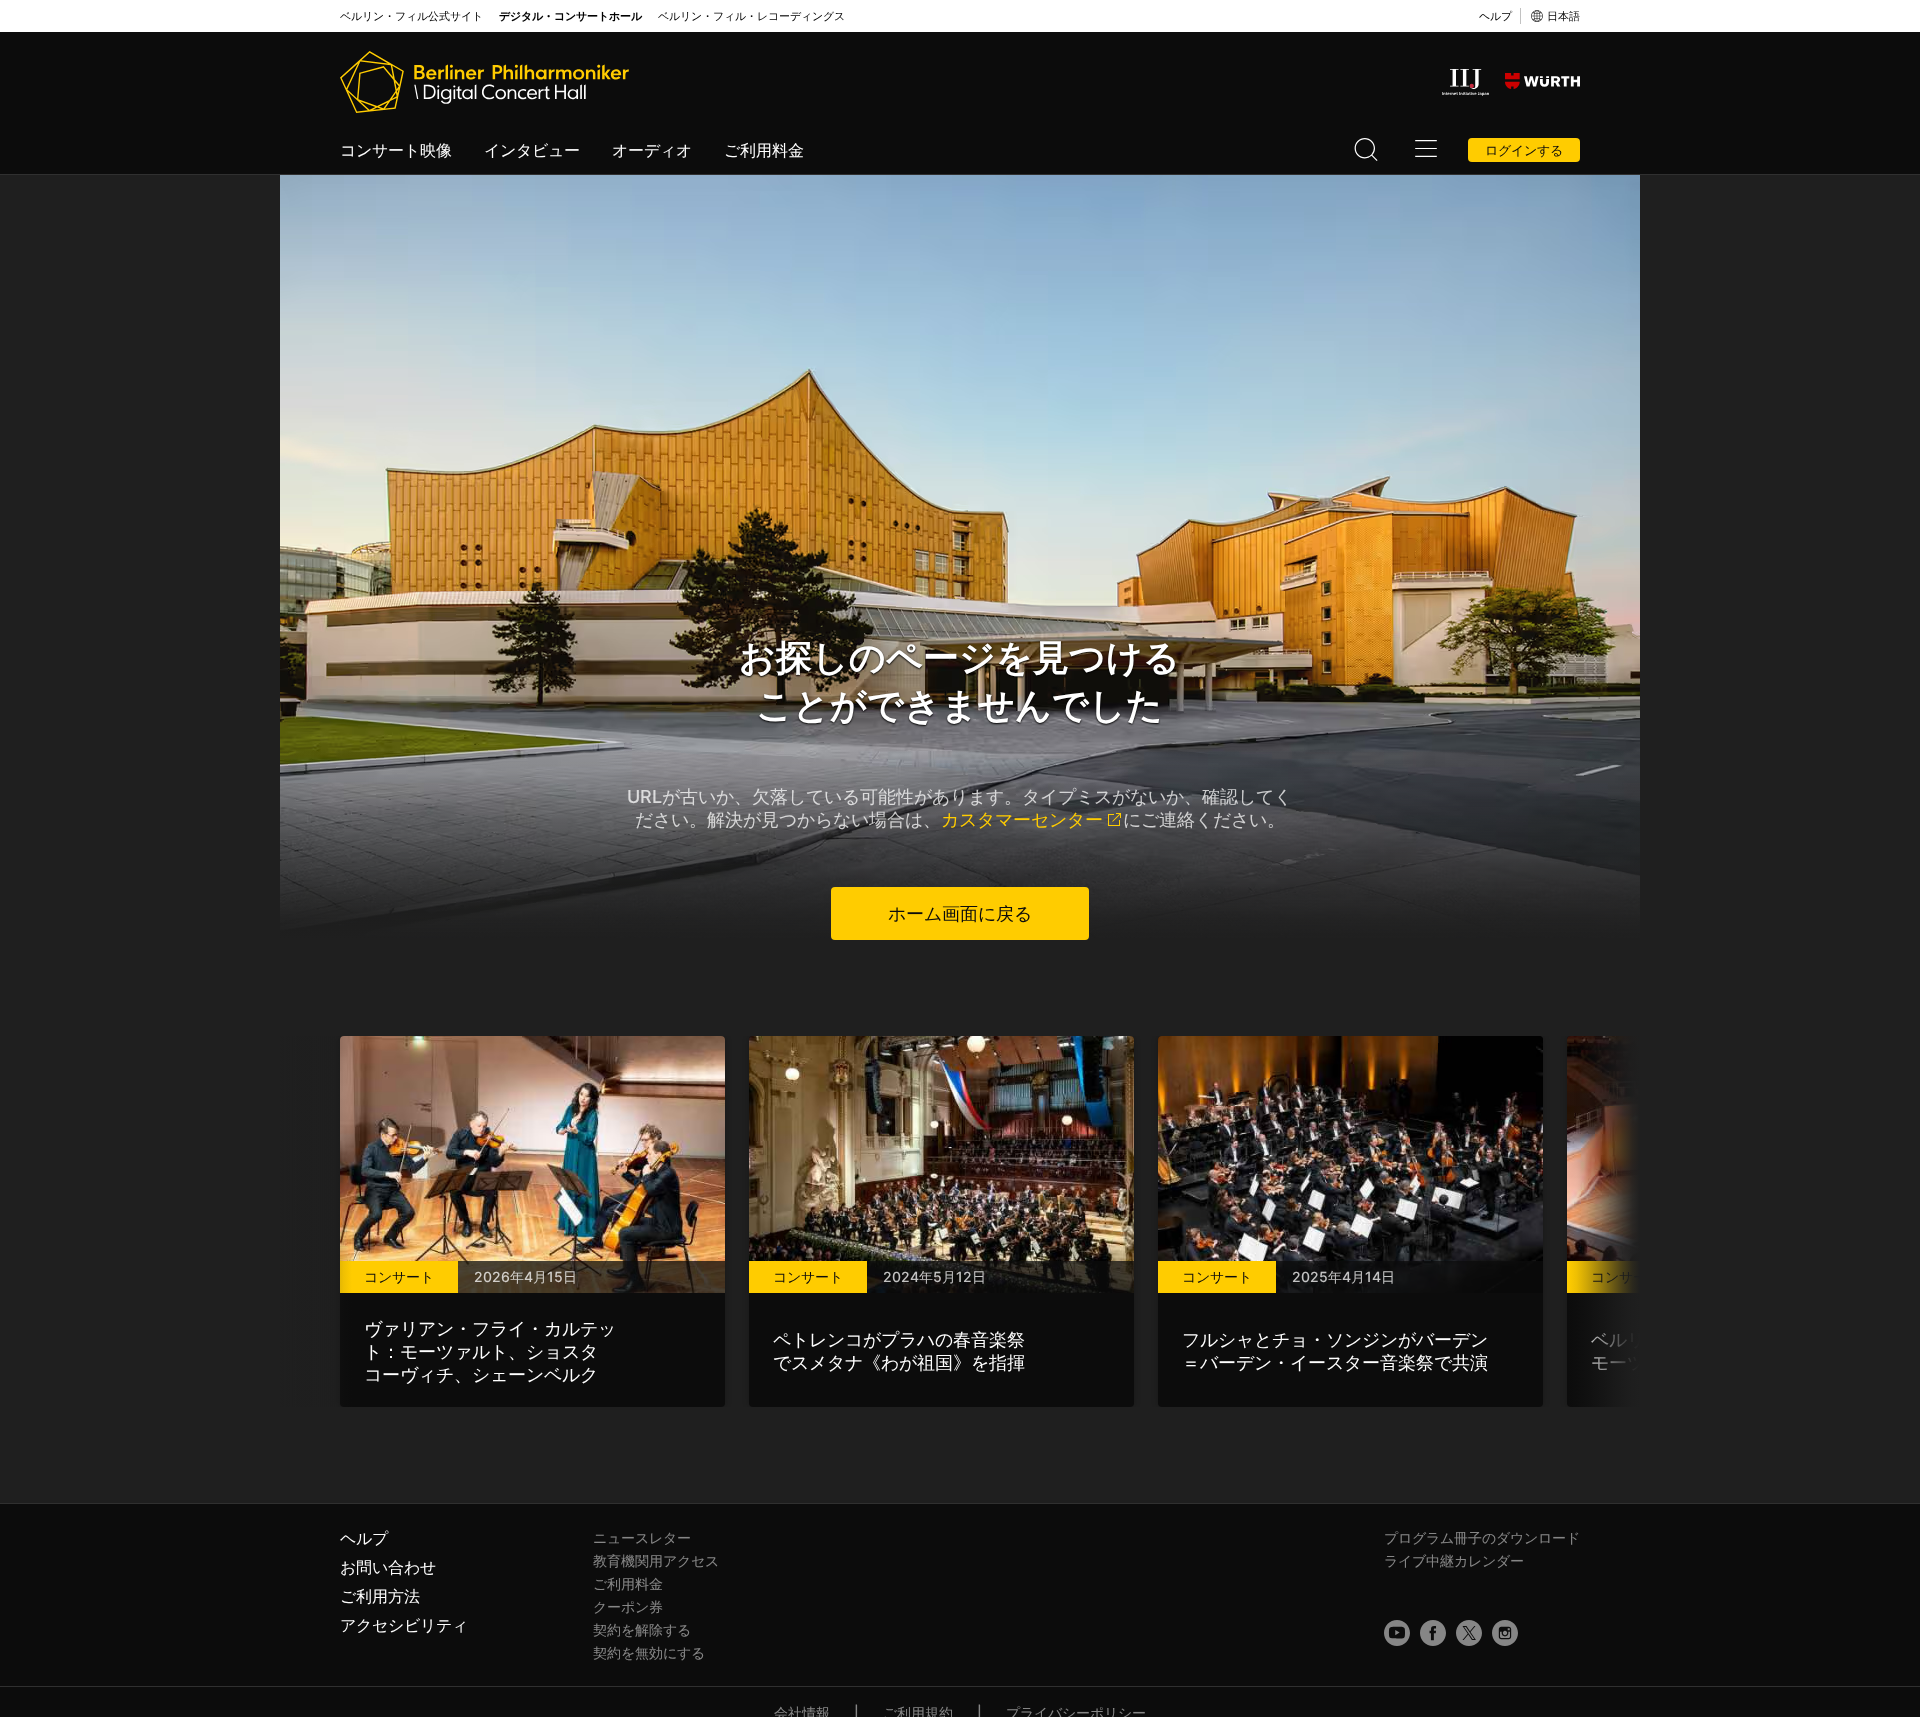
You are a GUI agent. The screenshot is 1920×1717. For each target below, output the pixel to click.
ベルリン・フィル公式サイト (411, 16)
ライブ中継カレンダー (1454, 1560)
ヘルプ (1495, 16)
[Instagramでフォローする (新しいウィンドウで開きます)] (1505, 1633)
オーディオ (652, 150)
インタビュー (532, 150)
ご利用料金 (764, 150)
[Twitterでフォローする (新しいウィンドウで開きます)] (1469, 1633)
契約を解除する (642, 1629)
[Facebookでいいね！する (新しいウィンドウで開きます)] (1433, 1633)
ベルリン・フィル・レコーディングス (751, 16)
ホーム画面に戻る (960, 913)
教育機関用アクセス (656, 1560)
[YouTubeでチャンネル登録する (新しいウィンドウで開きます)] (1397, 1633)
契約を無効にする (649, 1652)
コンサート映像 (396, 150)
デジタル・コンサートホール (570, 16)
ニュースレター (642, 1537)
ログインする (1524, 150)
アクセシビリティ (404, 1625)
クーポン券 (628, 1606)
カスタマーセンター (1022, 819)
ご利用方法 (380, 1596)
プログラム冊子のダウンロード (1482, 1537)
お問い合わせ (388, 1567)
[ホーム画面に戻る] (484, 82)
